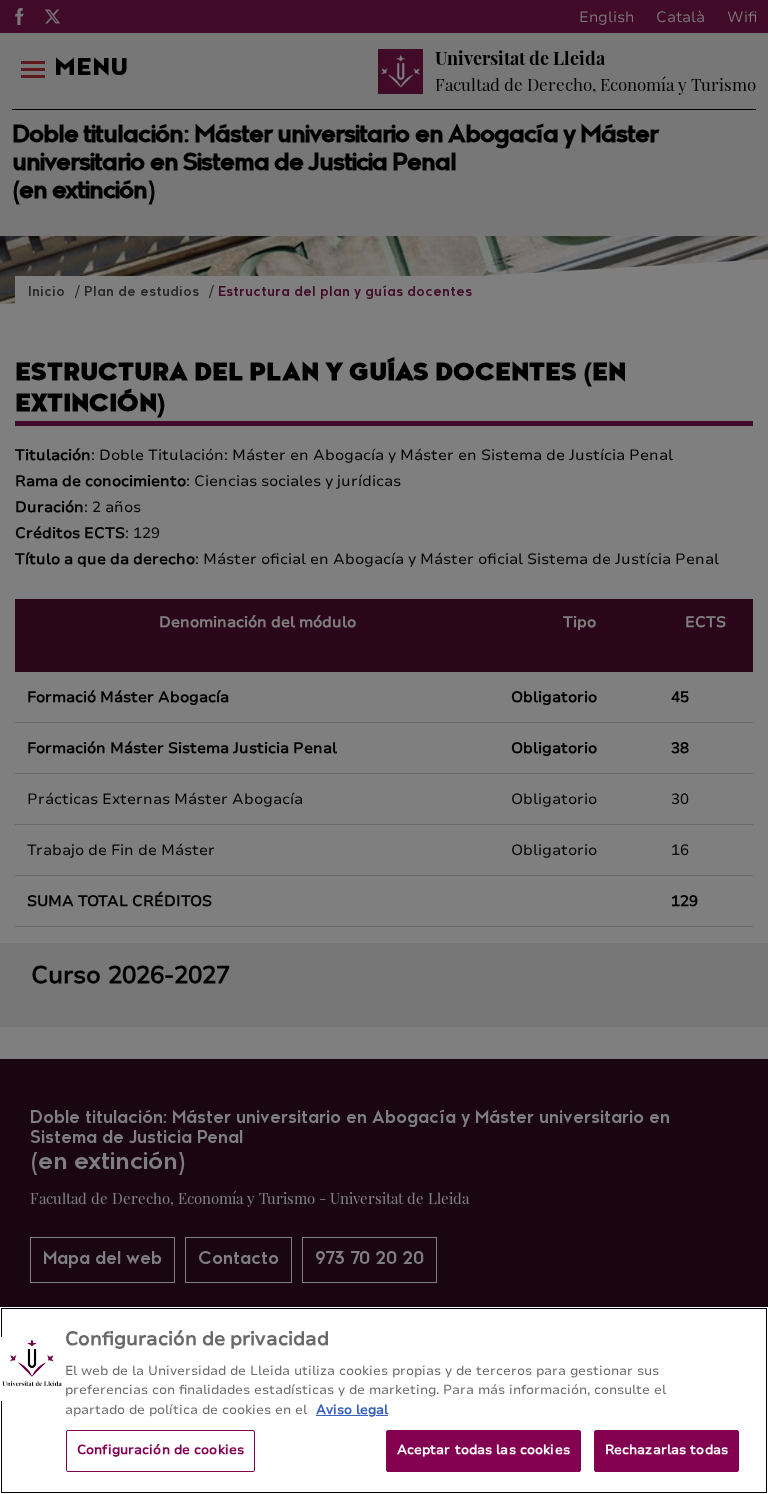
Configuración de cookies (160, 1450)
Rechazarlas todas (666, 1450)
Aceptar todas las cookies (483, 1450)
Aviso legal (352, 1410)
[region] (384, 1400)
